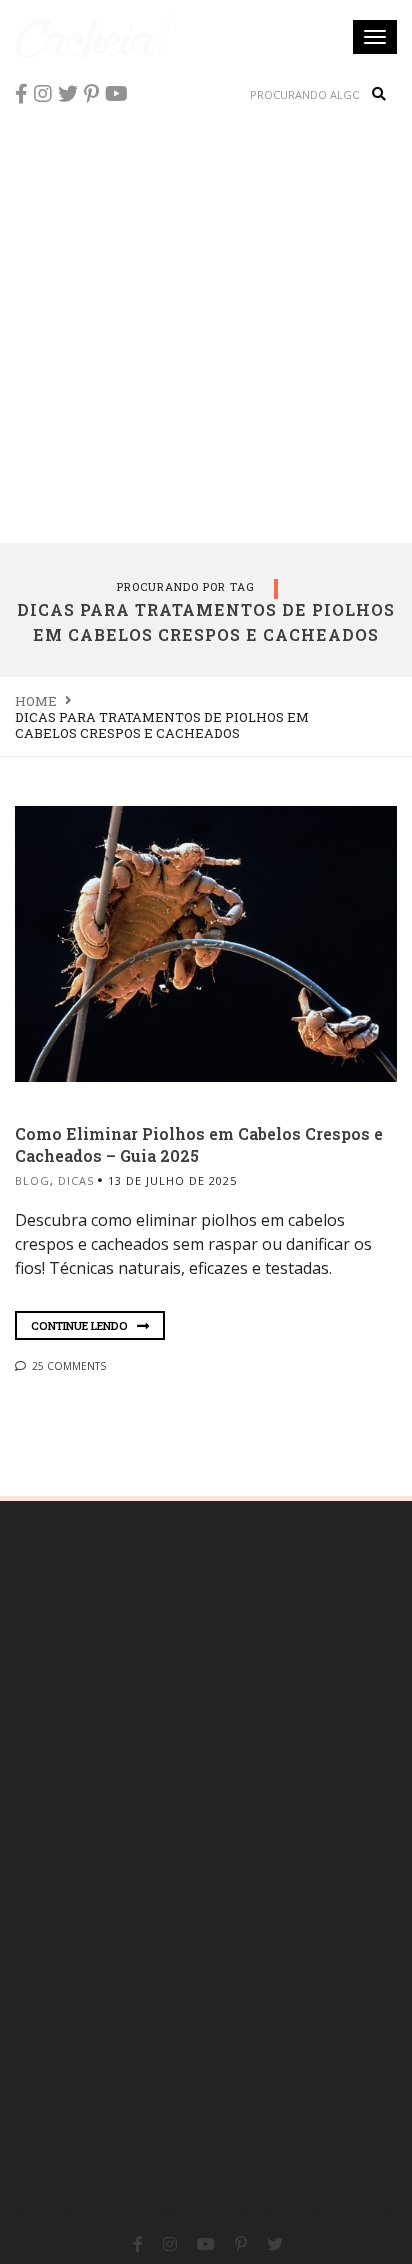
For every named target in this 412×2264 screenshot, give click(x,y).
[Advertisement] (206, 326)
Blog (32, 1180)
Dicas (76, 1180)
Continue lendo (81, 1325)
